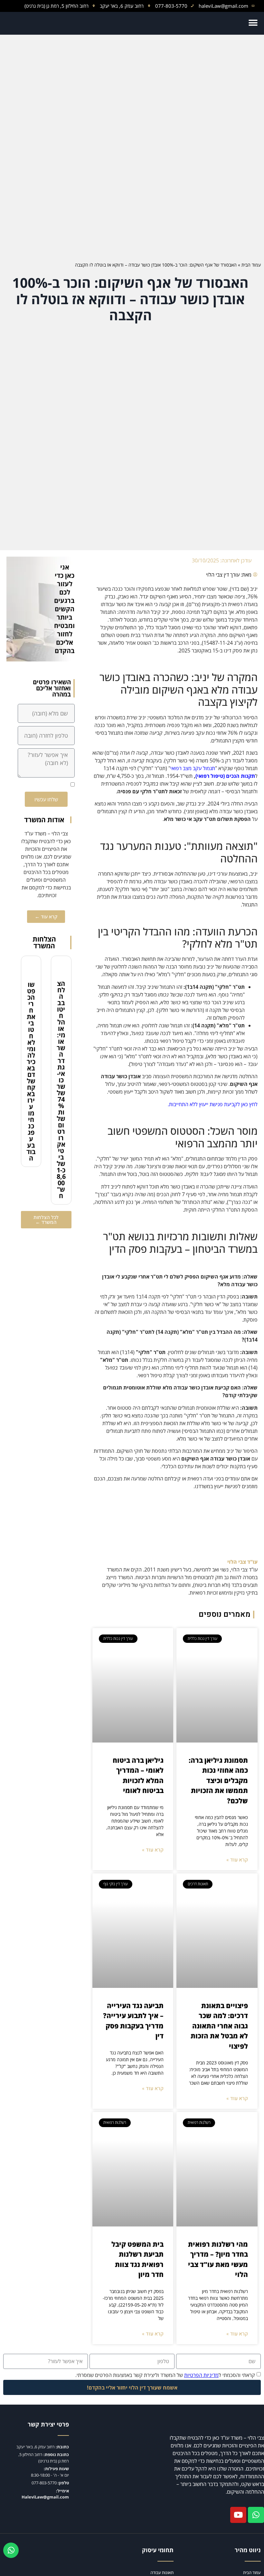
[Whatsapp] (256, 2515)
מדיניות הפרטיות (201, 2375)
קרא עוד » (237, 1860)
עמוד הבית (251, 265)
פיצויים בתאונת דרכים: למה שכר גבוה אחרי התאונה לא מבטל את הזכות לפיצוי (219, 2026)
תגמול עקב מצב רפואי (193, 768)
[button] (253, 23)
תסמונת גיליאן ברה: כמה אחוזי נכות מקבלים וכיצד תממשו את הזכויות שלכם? (218, 1780)
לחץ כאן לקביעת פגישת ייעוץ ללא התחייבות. (213, 1104)
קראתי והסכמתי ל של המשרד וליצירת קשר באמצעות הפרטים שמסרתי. (165, 2375)
